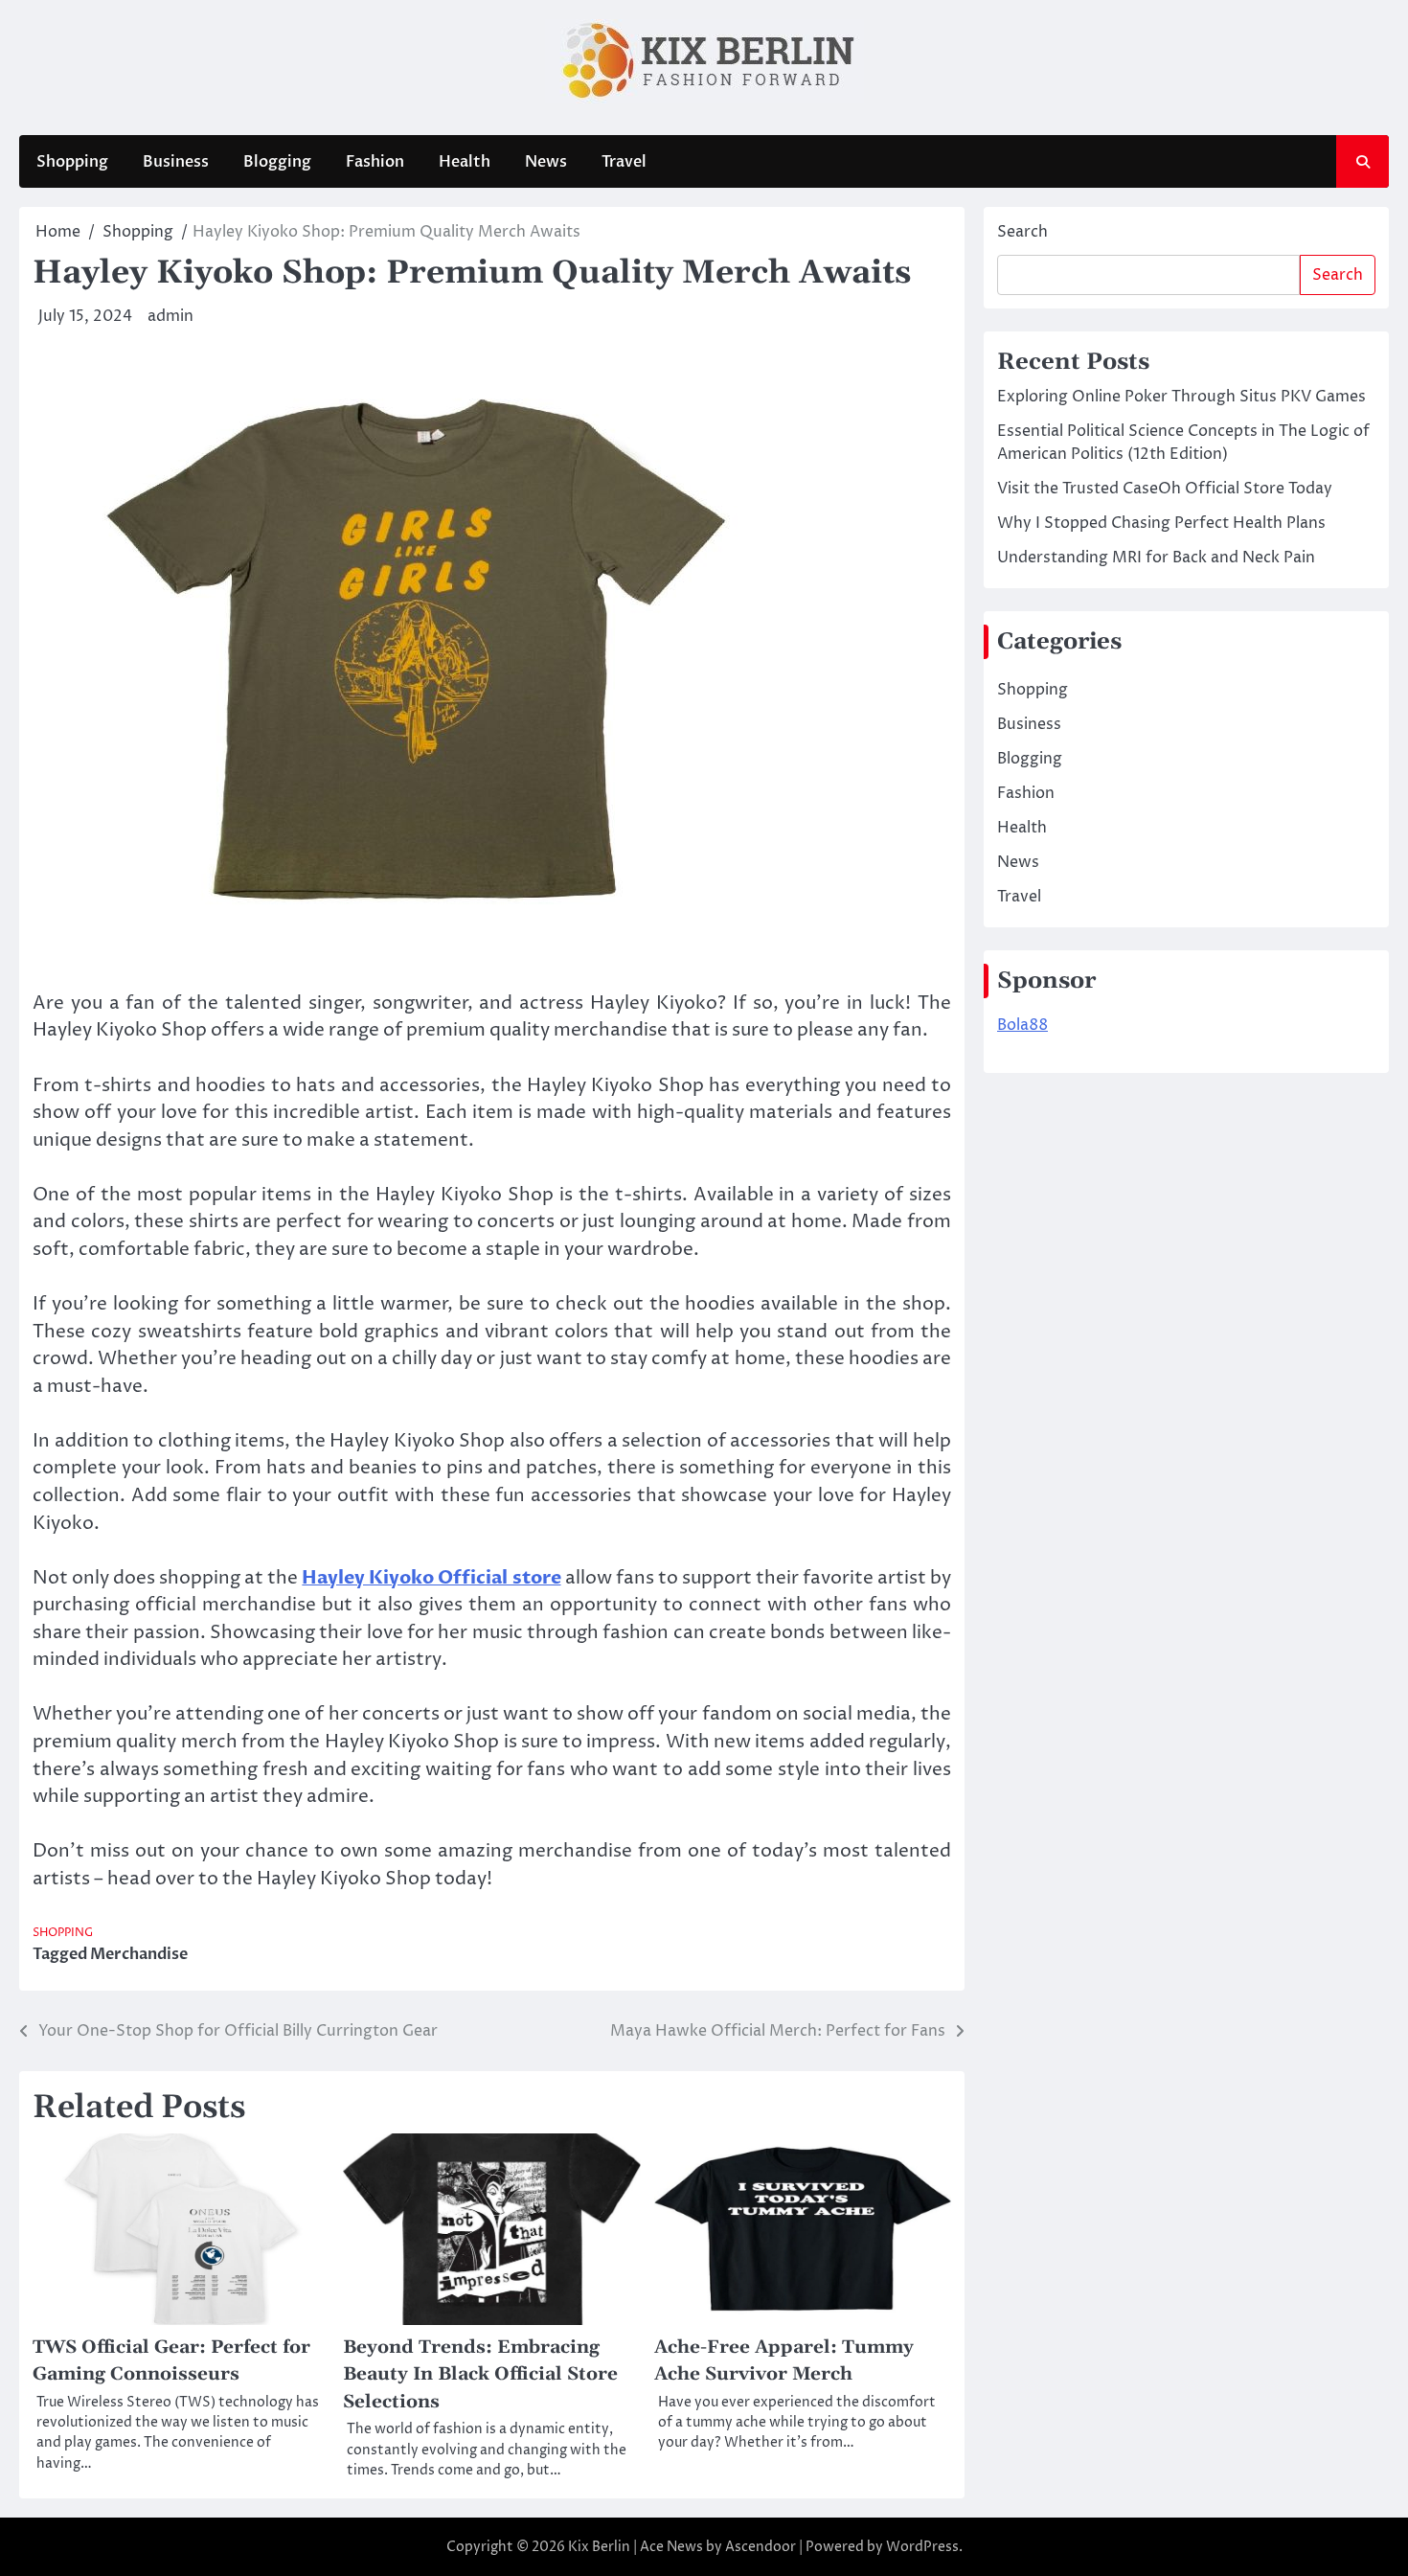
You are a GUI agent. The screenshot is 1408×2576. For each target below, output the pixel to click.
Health (465, 162)
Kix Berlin (599, 2547)
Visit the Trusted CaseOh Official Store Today (1165, 489)
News (546, 162)
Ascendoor (761, 2547)
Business (176, 162)
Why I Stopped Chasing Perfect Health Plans (1161, 523)
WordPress (922, 2547)
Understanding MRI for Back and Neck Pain (1156, 558)
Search (1022, 232)
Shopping (72, 162)
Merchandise (139, 1954)
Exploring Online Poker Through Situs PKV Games (1181, 397)
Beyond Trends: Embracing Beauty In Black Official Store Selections (480, 2375)
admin (170, 316)
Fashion (375, 162)
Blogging (277, 162)
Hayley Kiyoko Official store (431, 1578)
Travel (624, 162)
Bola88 (1022, 1025)
